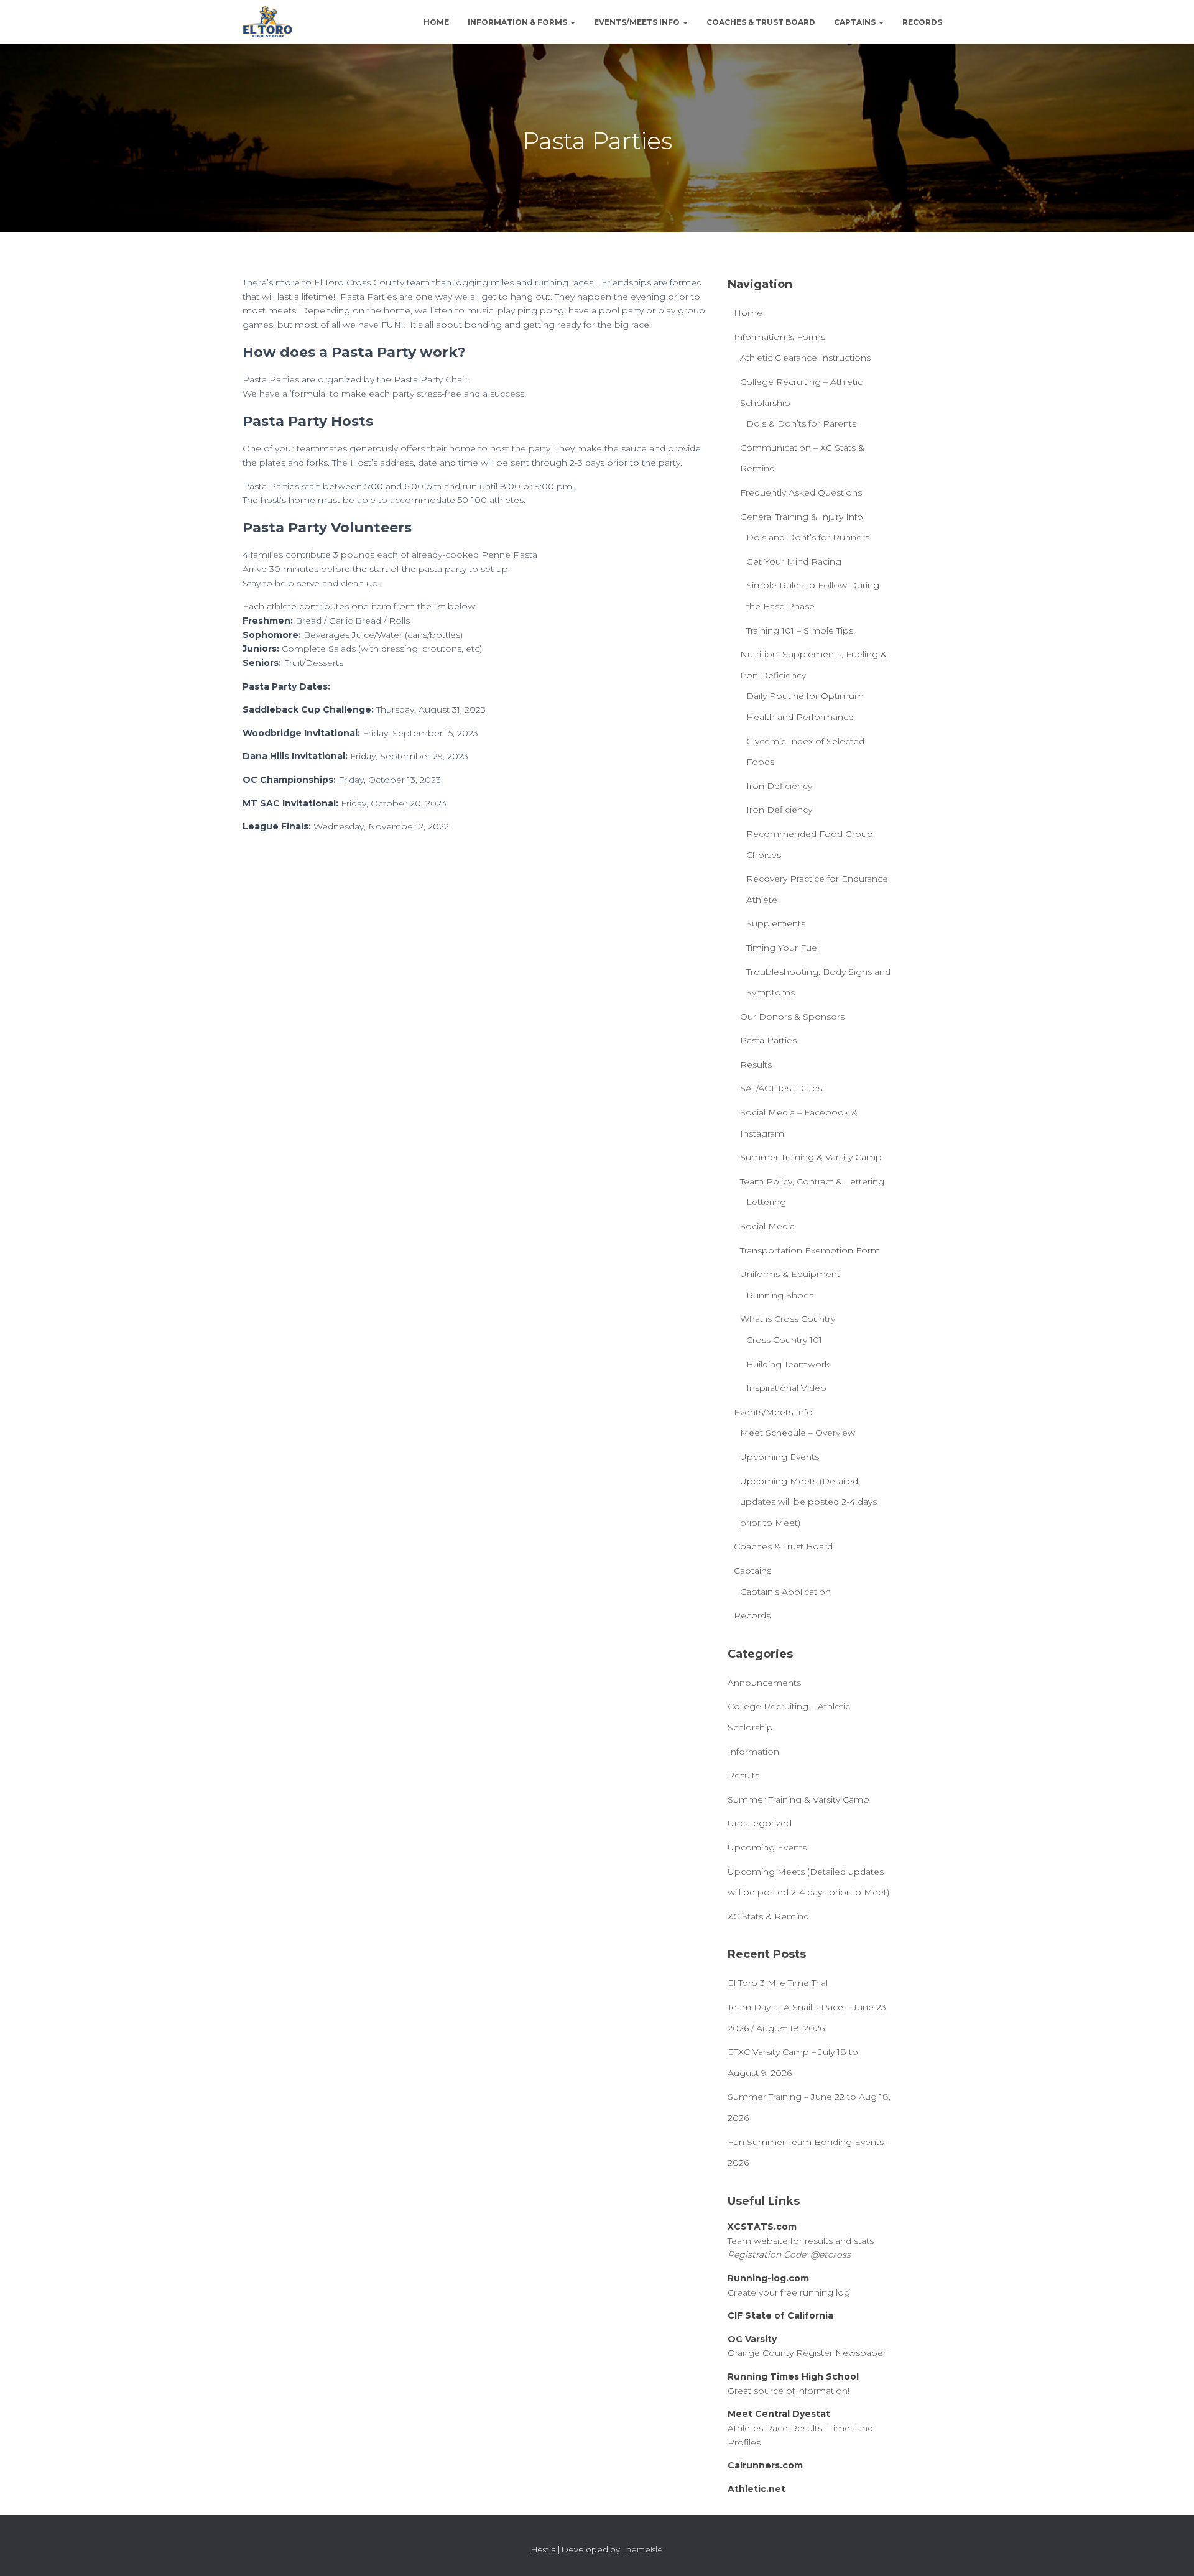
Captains (856, 22)
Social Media (767, 1226)
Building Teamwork (788, 1364)
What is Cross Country (788, 1319)
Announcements (764, 1683)
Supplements (776, 923)
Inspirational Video (786, 1388)
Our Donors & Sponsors (792, 1017)
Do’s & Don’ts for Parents (801, 423)
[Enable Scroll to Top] (1169, 2551)
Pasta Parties (768, 1040)
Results (756, 1064)
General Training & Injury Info (802, 517)
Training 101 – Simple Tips (800, 630)
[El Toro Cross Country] (267, 22)
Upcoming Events (780, 1457)
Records (922, 22)
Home (436, 22)
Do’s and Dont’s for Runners (808, 537)
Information (753, 1752)
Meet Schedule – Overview (798, 1433)
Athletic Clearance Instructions (805, 358)
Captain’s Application (785, 1592)
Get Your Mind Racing (794, 561)
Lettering (766, 1202)
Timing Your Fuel (783, 948)
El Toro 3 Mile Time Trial (778, 1983)
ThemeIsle (642, 2549)
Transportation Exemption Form (810, 1250)
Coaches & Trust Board (761, 22)
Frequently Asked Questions (801, 492)
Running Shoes (780, 1295)
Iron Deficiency (779, 786)
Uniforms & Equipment (790, 1274)
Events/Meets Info (638, 22)
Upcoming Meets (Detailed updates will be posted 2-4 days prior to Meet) (808, 1502)
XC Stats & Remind (768, 1916)
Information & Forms (518, 22)
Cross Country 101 (784, 1340)
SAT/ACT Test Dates (781, 1088)
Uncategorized (760, 1823)
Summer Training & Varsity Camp (811, 1157)
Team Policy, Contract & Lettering (812, 1181)
